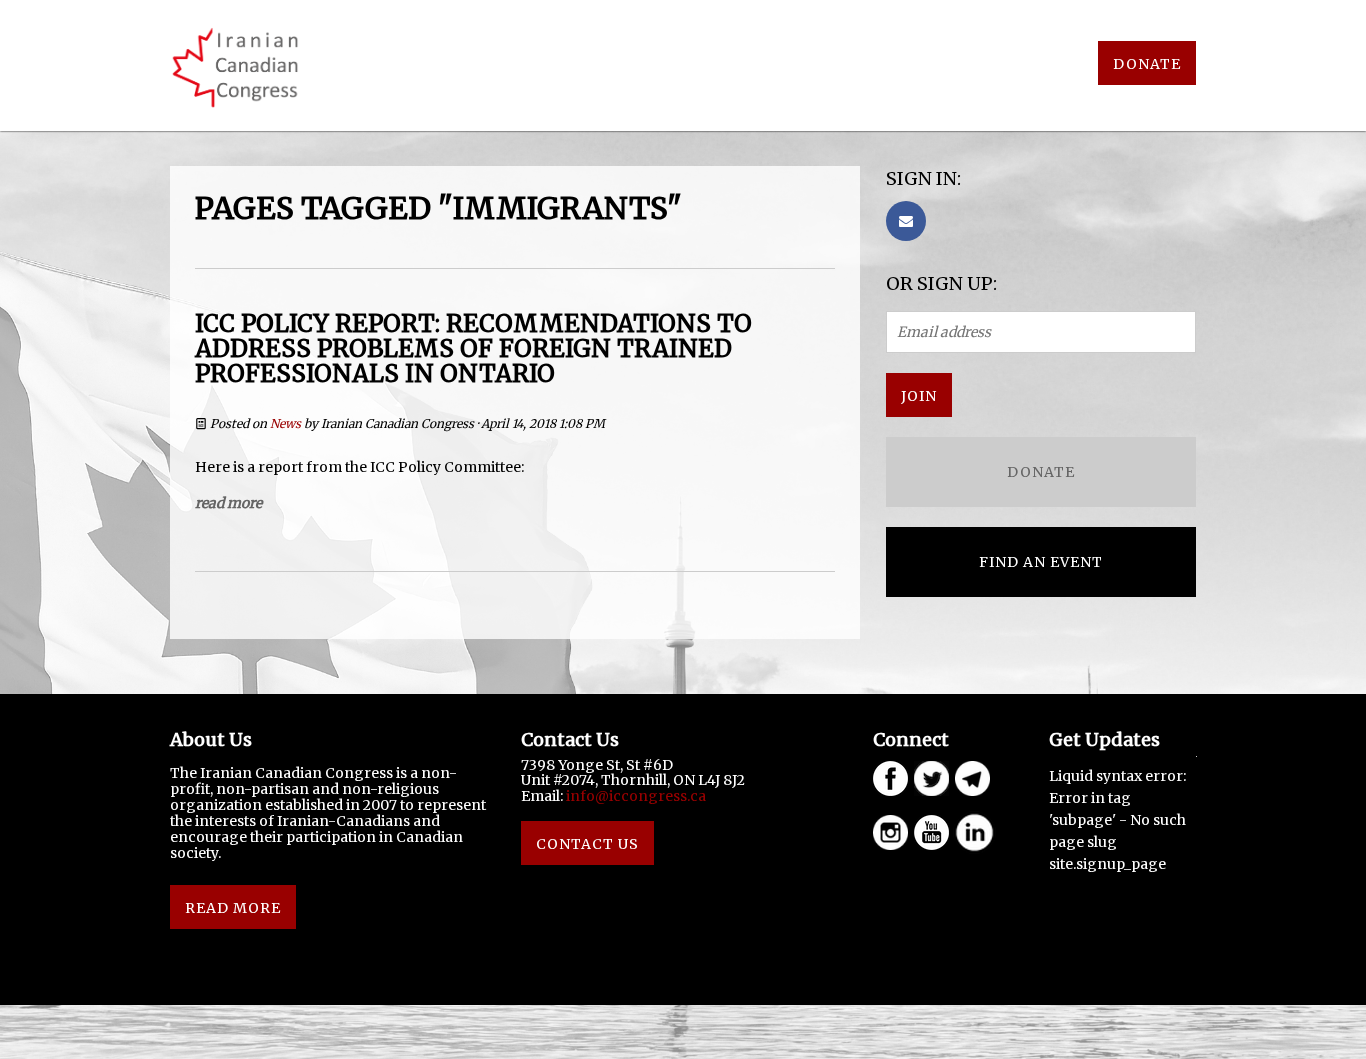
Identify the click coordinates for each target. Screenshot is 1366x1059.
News (285, 423)
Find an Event (1041, 562)
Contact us (587, 844)
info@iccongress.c (632, 796)
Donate (1147, 64)
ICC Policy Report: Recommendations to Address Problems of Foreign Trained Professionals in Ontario (473, 348)
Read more (228, 503)
